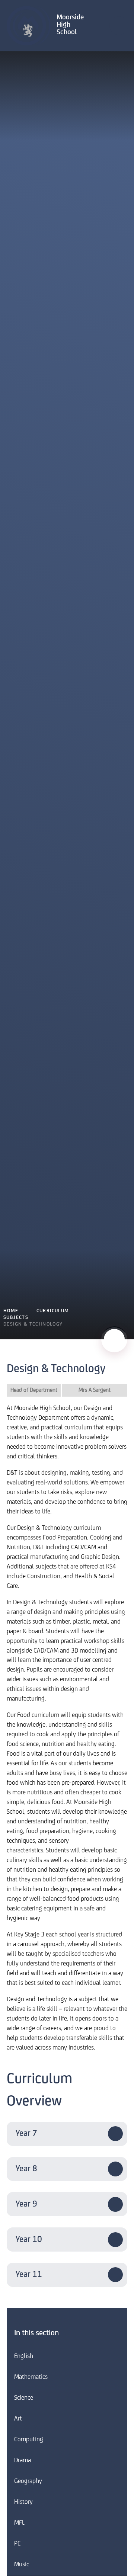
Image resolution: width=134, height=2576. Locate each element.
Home (11, 1311)
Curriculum (53, 1311)
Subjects (16, 1318)
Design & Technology (33, 1324)
